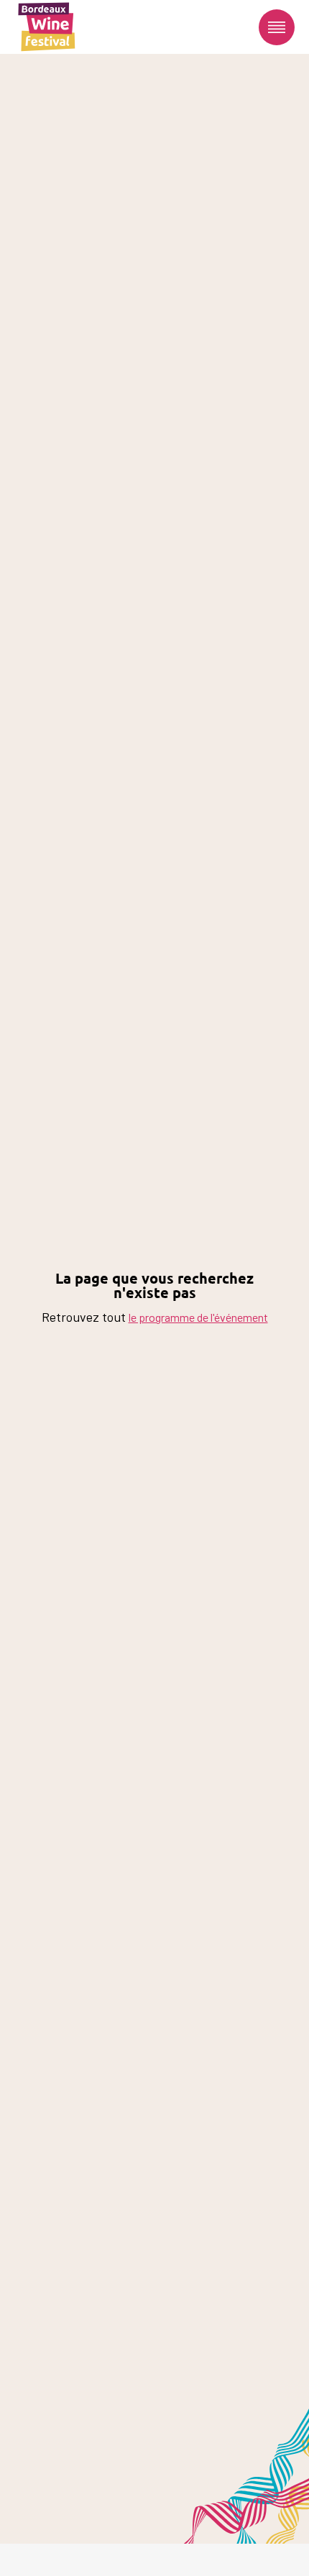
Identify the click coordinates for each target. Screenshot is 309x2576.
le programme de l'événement (198, 1317)
